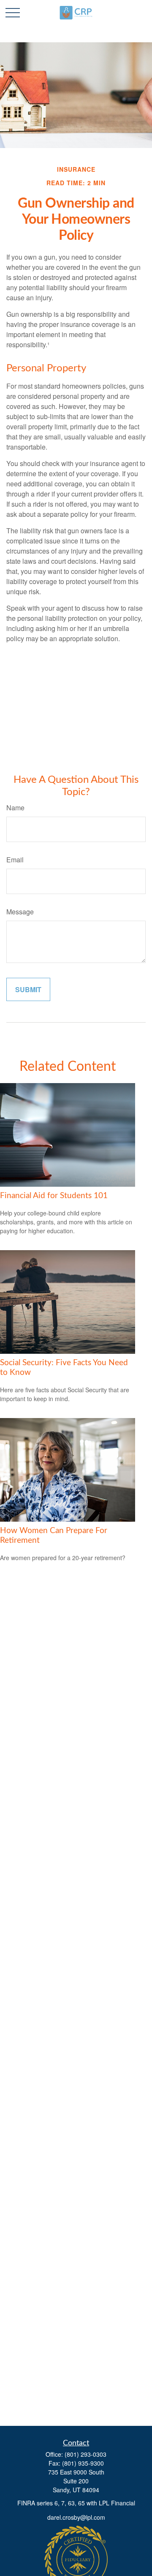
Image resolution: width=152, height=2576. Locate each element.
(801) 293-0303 (85, 2454)
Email (15, 860)
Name (15, 808)
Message (20, 912)
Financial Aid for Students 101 (54, 1196)
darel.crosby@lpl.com (76, 2517)
